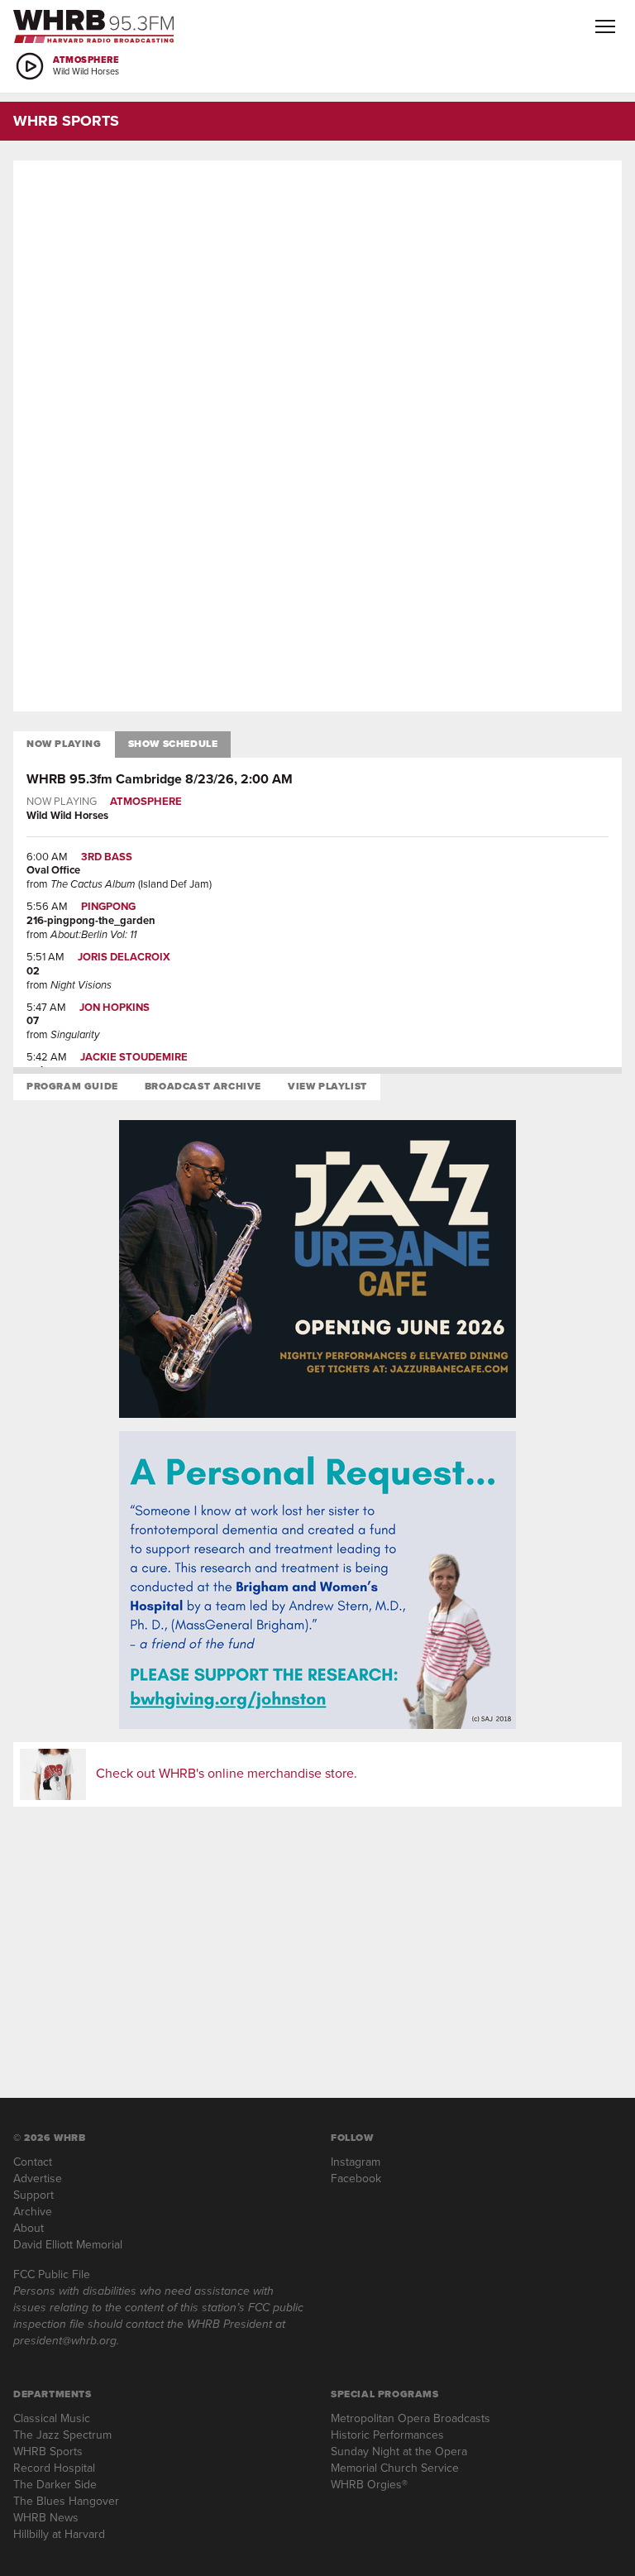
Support (33, 2195)
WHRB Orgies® (369, 2485)
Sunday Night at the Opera (399, 2452)
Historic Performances (387, 2435)
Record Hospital (54, 2468)
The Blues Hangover (66, 2501)
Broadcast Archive (203, 1086)
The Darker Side (55, 2485)
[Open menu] (605, 26)
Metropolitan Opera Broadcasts (411, 2418)
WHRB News (46, 2518)
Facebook (356, 2179)
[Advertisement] (317, 311)
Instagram (356, 2162)
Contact (33, 2162)
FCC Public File (52, 2274)
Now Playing (64, 744)
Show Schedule (173, 744)
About (29, 2228)
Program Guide (72, 1086)
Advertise (38, 2179)
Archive (33, 2212)
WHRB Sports (48, 2452)
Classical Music (52, 2418)
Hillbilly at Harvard (59, 2534)
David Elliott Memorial (68, 2245)
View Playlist (327, 1086)
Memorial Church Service (395, 2468)
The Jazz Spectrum (62, 2435)
